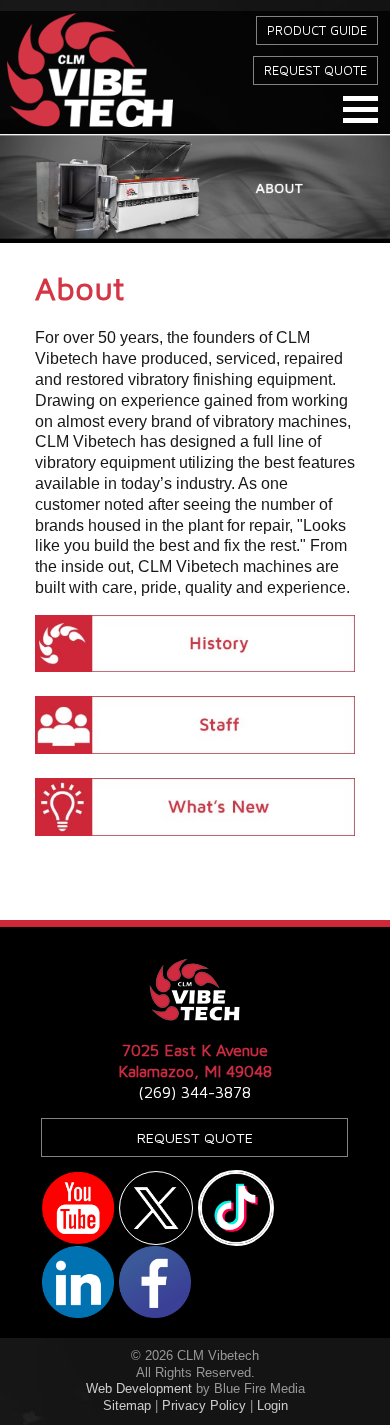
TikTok (236, 1208)
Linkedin (78, 1282)
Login (272, 1405)
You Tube (78, 1208)
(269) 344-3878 (194, 1092)
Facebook (155, 1282)
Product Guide (317, 30)
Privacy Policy (204, 1405)
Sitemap (127, 1405)
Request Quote (315, 70)
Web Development (139, 1388)
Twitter (156, 1208)
